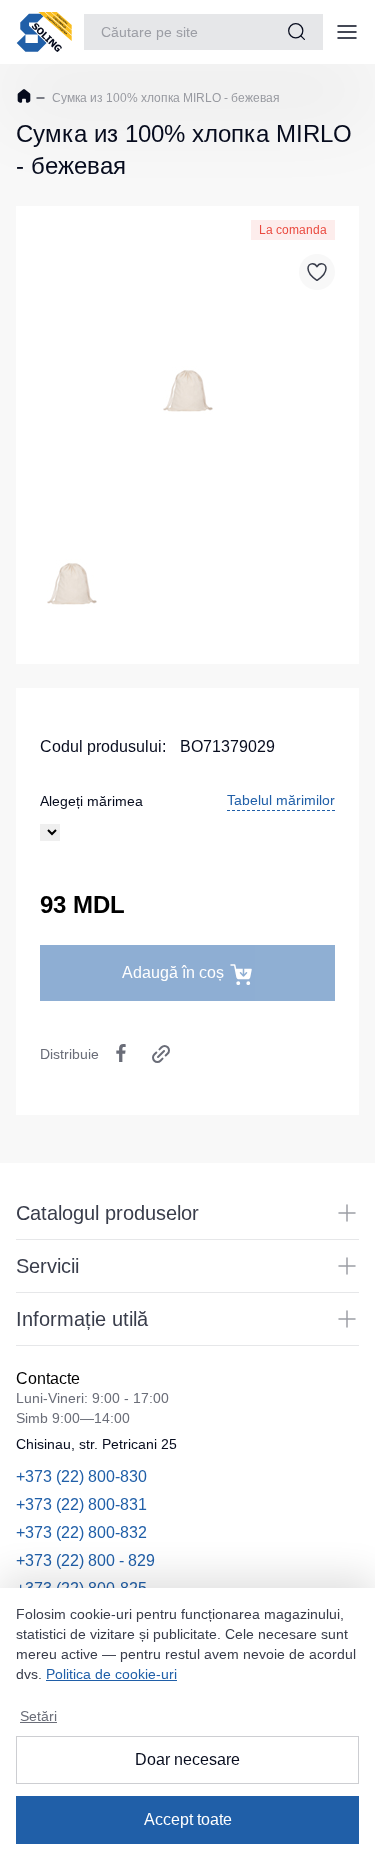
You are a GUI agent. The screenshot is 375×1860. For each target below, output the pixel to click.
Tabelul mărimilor (281, 800)
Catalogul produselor (107, 1213)
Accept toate (188, 1819)
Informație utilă (82, 1319)
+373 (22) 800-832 (81, 1532)
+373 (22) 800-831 (81, 1504)
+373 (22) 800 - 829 (85, 1560)
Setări (38, 1716)
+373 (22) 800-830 (81, 1476)
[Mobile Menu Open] (347, 32)
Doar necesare (187, 1759)
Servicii (47, 1266)
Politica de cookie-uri (111, 1674)
